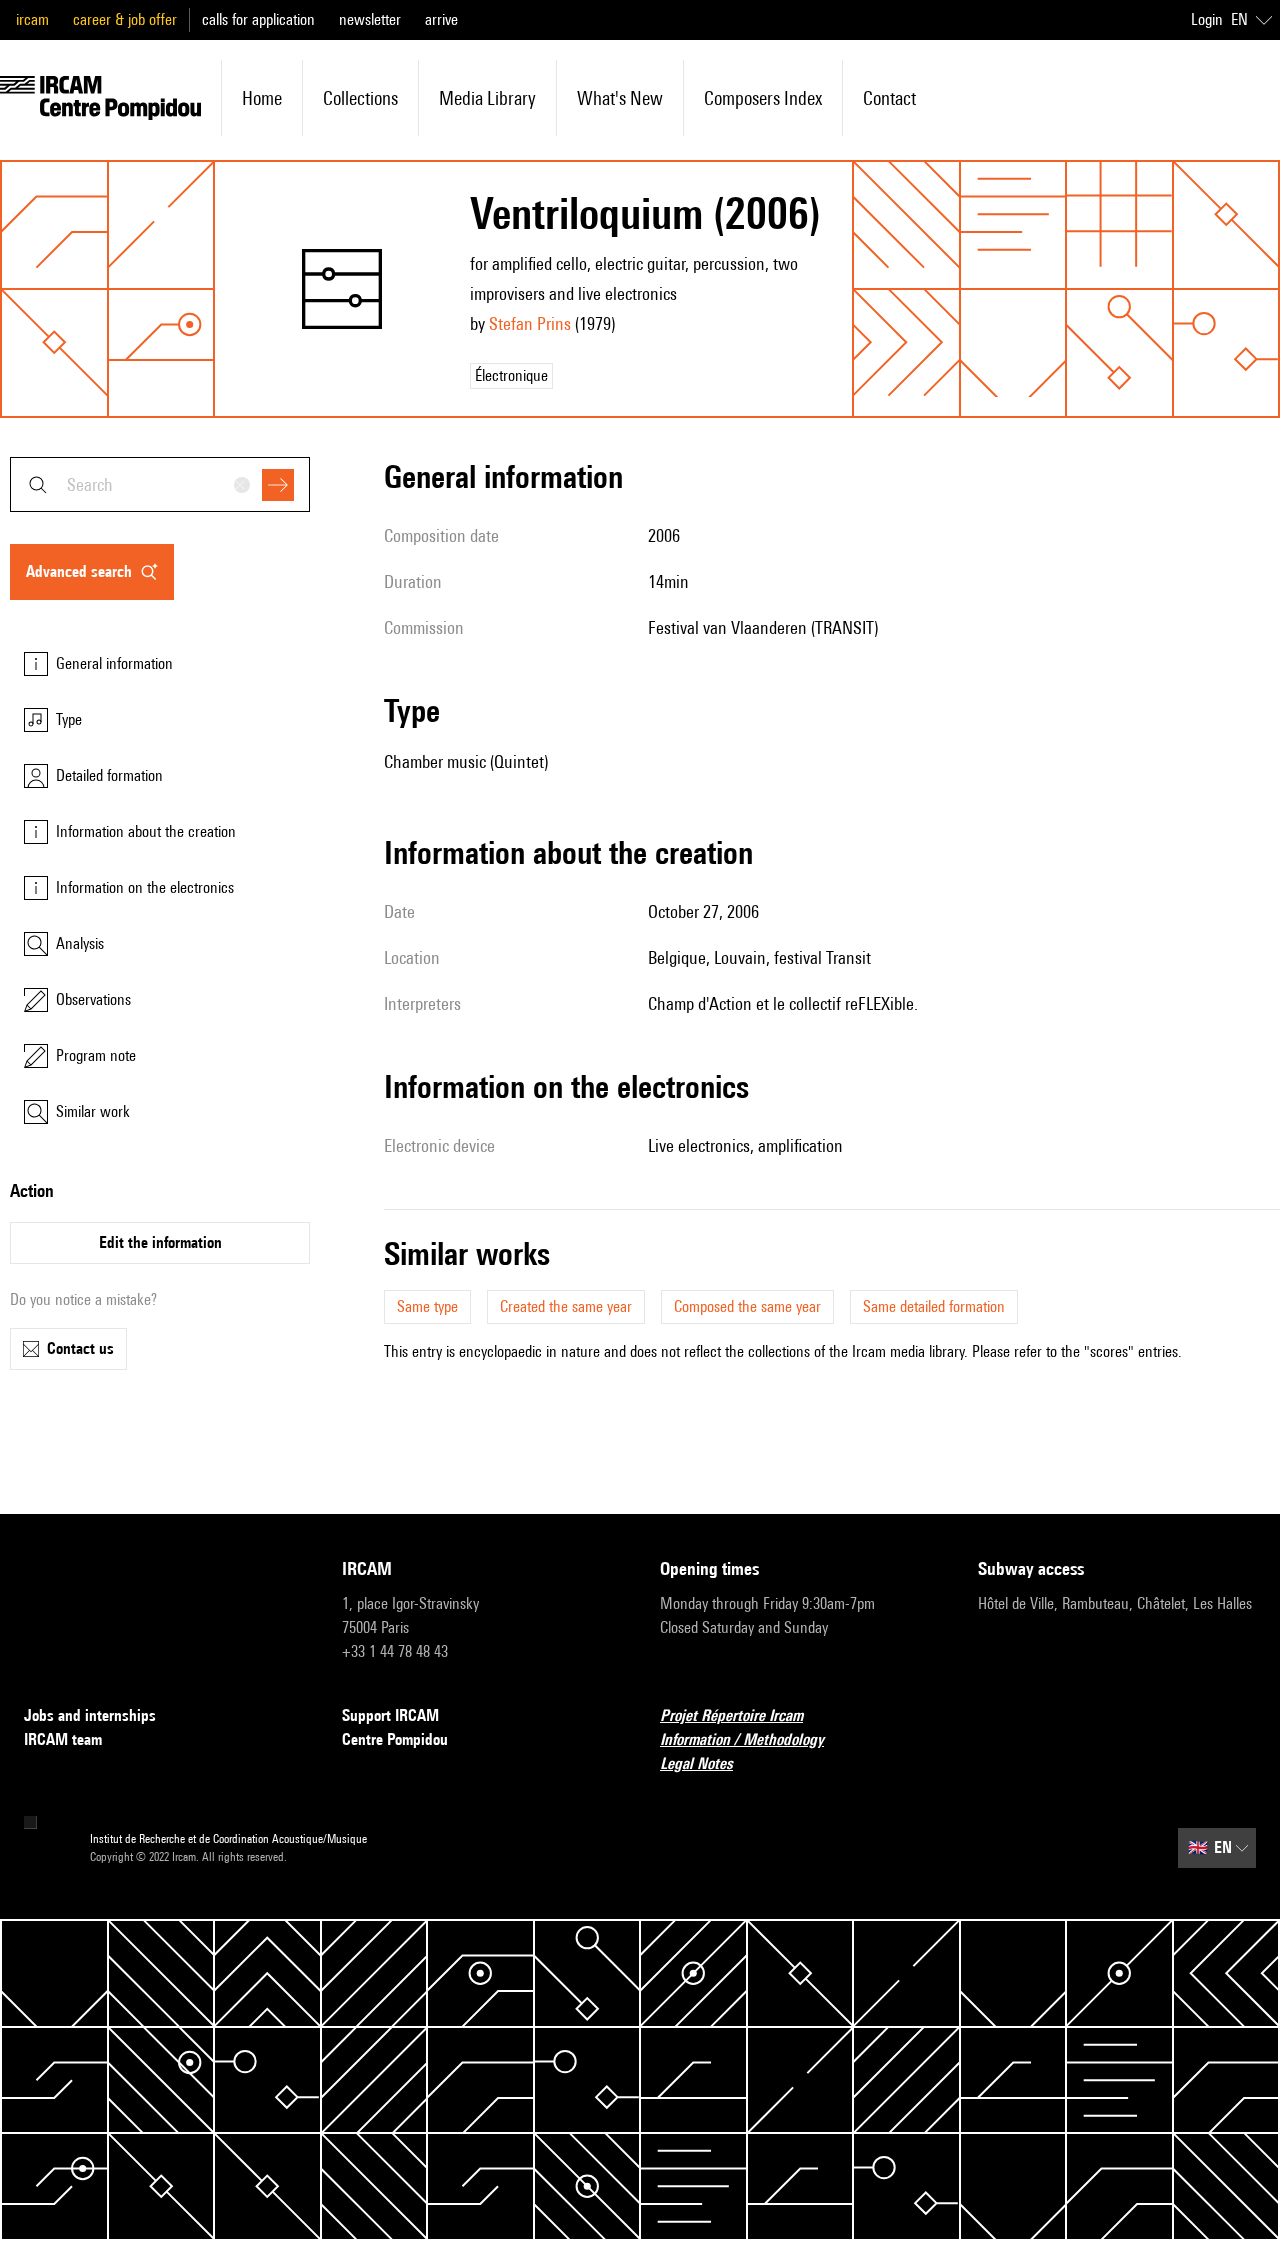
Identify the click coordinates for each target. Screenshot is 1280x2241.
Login (1207, 19)
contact (889, 98)
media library (487, 98)
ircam (32, 19)
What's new (620, 98)
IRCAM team (63, 1739)
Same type (427, 1306)
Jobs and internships (90, 1715)
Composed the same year (747, 1306)
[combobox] (160, 484)
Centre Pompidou (395, 1739)
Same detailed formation (934, 1306)
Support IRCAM (390, 1715)
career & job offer (125, 19)
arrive (441, 19)
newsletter (370, 19)
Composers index (763, 98)
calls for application (258, 19)
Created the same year (566, 1306)
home (262, 98)
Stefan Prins (530, 323)
